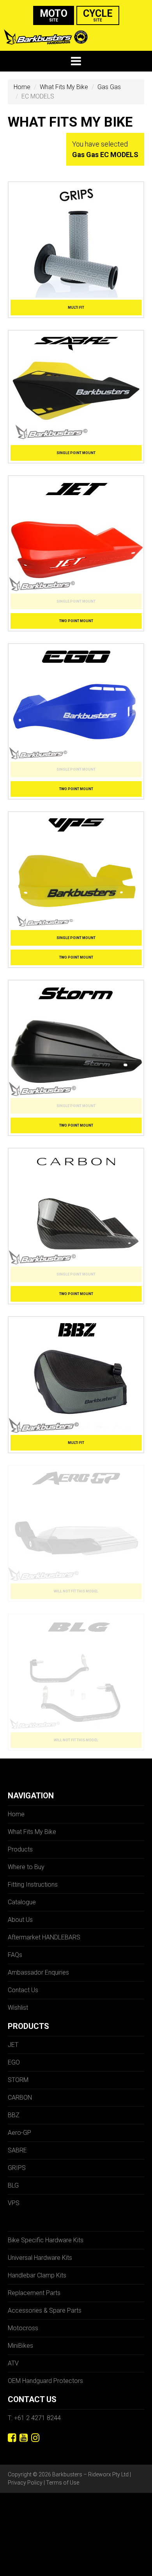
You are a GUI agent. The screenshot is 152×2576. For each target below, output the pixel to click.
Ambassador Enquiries (38, 1972)
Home (22, 87)
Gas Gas (109, 87)
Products (20, 1849)
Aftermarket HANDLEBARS (44, 1937)
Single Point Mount (76, 453)
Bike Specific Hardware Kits (46, 2240)
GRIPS (17, 2168)
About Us (20, 1920)
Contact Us (23, 1990)
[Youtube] (24, 2438)
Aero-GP (19, 2133)
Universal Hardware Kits (40, 2258)
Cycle (98, 15)
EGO (14, 2062)
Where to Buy (26, 1867)
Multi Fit (76, 308)
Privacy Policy (25, 2483)
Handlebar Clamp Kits (37, 2275)
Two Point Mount (76, 621)
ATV (13, 2363)
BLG (13, 2185)
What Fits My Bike (64, 87)
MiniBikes (20, 2346)
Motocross (23, 2328)
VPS (14, 2203)
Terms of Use (63, 2483)
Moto (54, 15)
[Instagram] (35, 2438)
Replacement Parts (34, 2293)
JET (13, 2045)
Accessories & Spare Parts (45, 2310)
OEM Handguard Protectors (45, 2381)
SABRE (17, 2150)
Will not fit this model (76, 1591)
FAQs (15, 1955)
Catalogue (22, 1902)
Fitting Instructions (33, 1885)
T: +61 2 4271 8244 (34, 2418)
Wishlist (18, 2008)
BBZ (14, 2115)
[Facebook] (12, 2438)
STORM (18, 2080)
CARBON (20, 2097)
